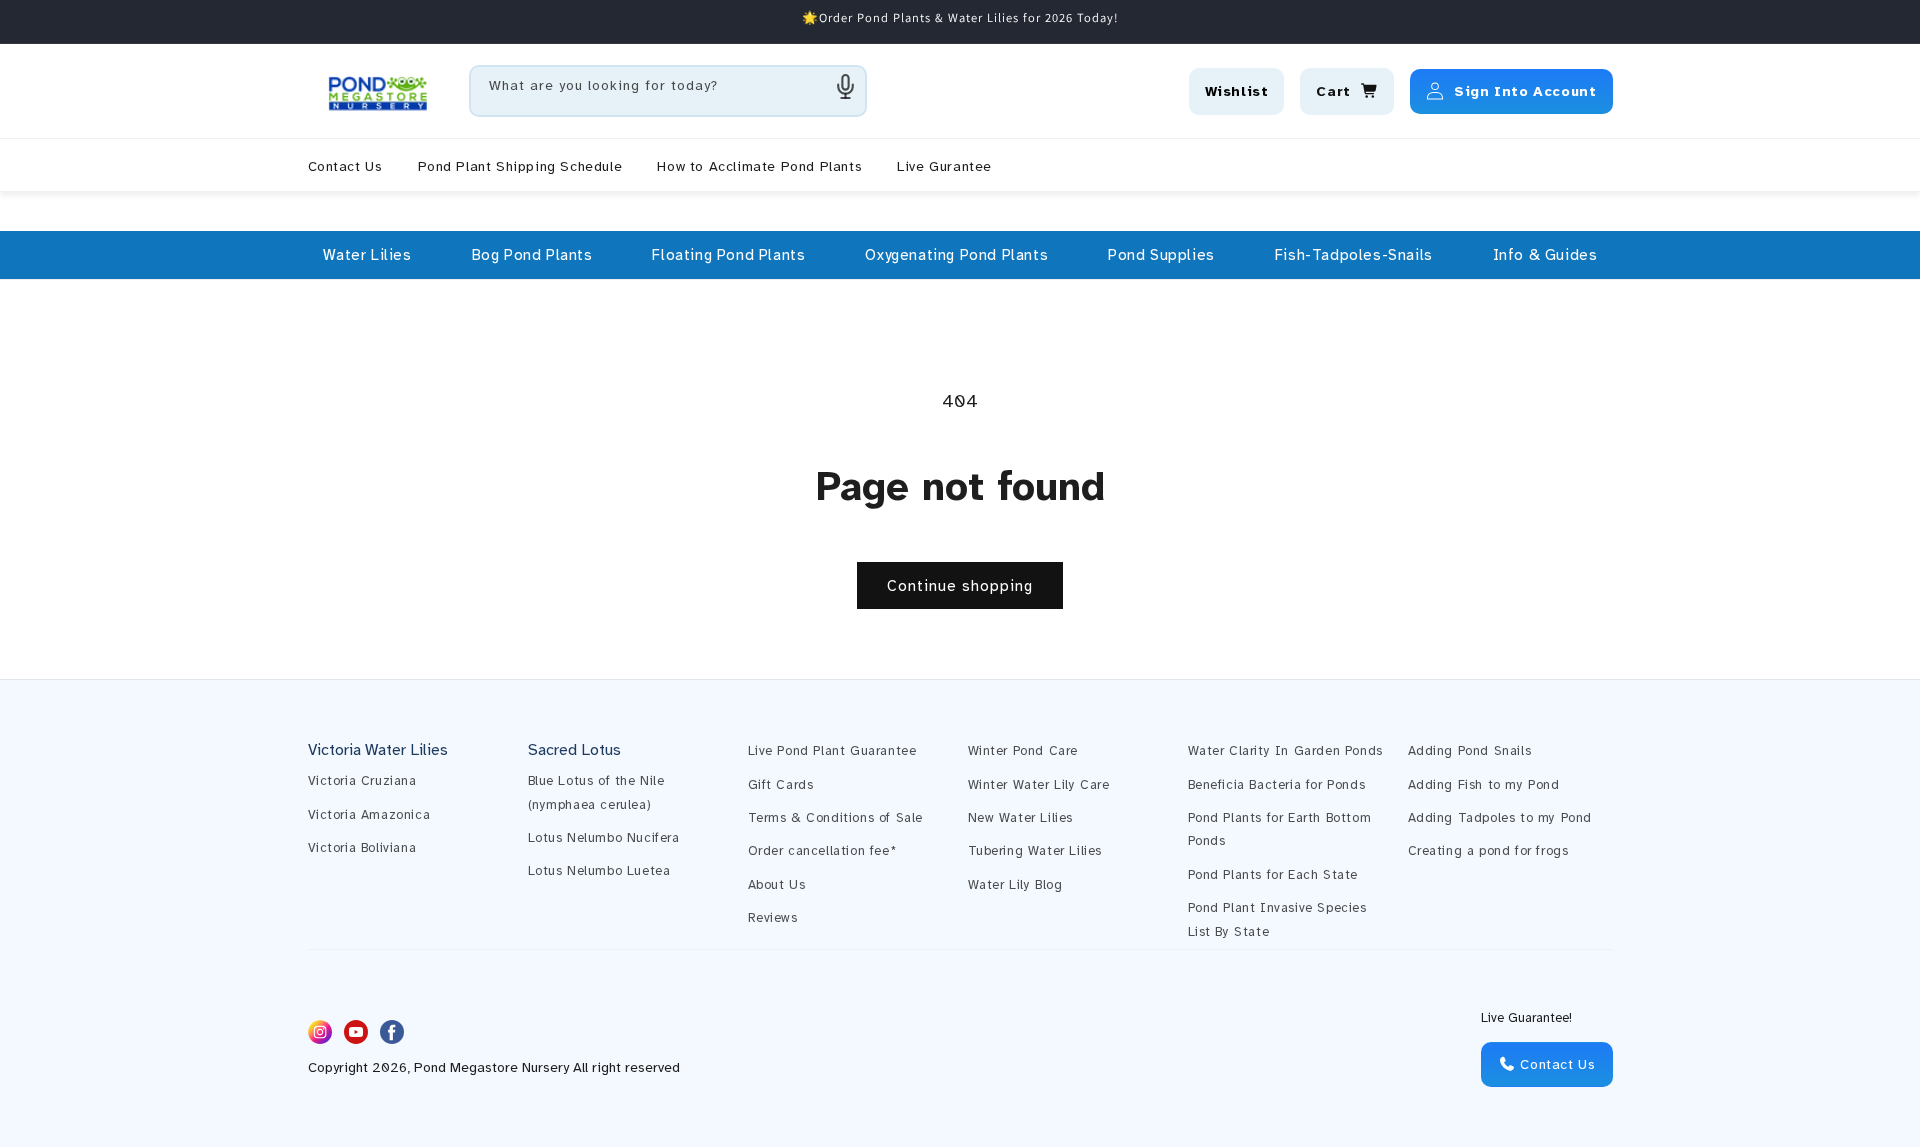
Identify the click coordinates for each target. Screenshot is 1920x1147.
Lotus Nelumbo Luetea (599, 871)
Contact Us (1556, 1064)
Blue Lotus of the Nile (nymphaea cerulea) (596, 792)
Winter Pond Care (1023, 751)
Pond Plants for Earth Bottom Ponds (1280, 829)
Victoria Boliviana (362, 848)
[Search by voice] (846, 86)
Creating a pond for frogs (1488, 851)
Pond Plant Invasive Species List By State (1277, 919)
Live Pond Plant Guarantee (832, 751)
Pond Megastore (466, 1068)
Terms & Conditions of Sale (836, 818)
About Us (777, 885)
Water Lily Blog (1015, 885)
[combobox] (668, 91)
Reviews (773, 918)
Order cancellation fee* (822, 851)
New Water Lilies (1021, 818)
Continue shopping (960, 586)
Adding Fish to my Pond (1484, 785)
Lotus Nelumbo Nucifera (604, 838)
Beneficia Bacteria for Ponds (1277, 785)
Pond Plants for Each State (1273, 875)
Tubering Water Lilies (1035, 851)
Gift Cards (781, 785)
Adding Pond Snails (1470, 751)
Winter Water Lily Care (1039, 785)
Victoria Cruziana (362, 781)
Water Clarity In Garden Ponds (1285, 751)
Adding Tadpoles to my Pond (1500, 818)
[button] (367, 255)
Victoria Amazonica (369, 815)
